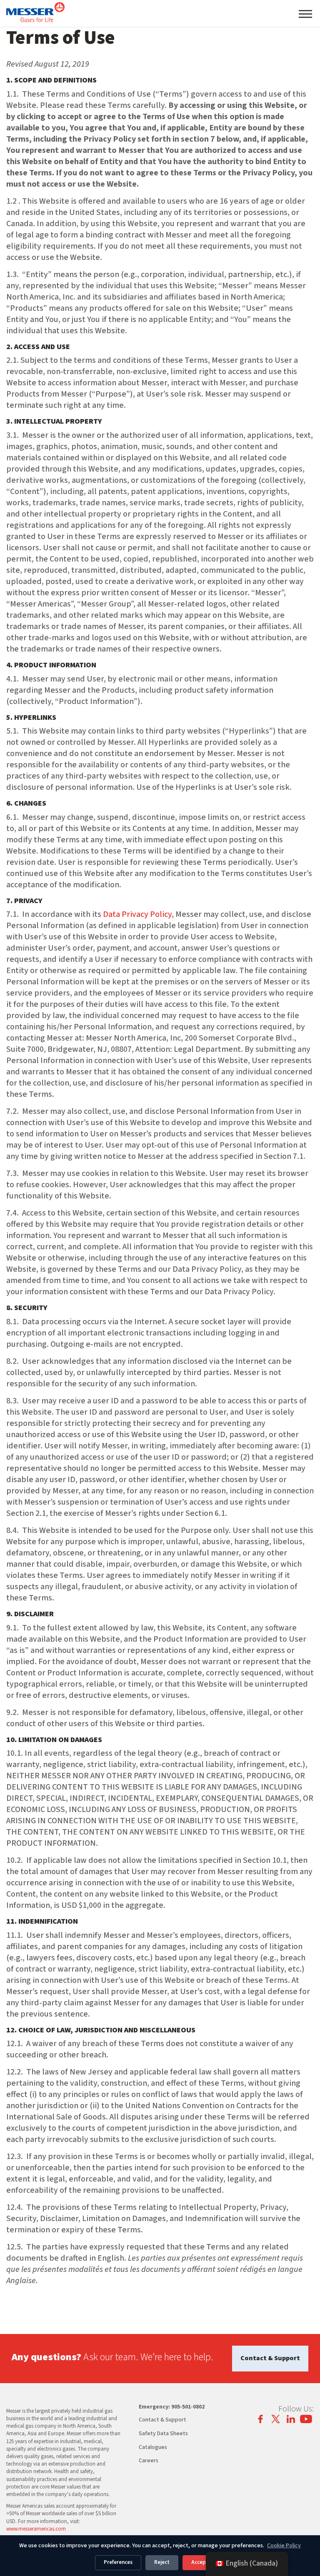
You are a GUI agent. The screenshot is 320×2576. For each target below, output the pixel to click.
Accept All (204, 2562)
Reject (162, 2562)
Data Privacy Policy (137, 914)
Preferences (118, 2562)
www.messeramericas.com (36, 2529)
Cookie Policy (284, 2546)
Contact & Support (270, 2358)
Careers (149, 2461)
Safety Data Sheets (163, 2434)
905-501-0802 (188, 2407)
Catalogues (153, 2447)
